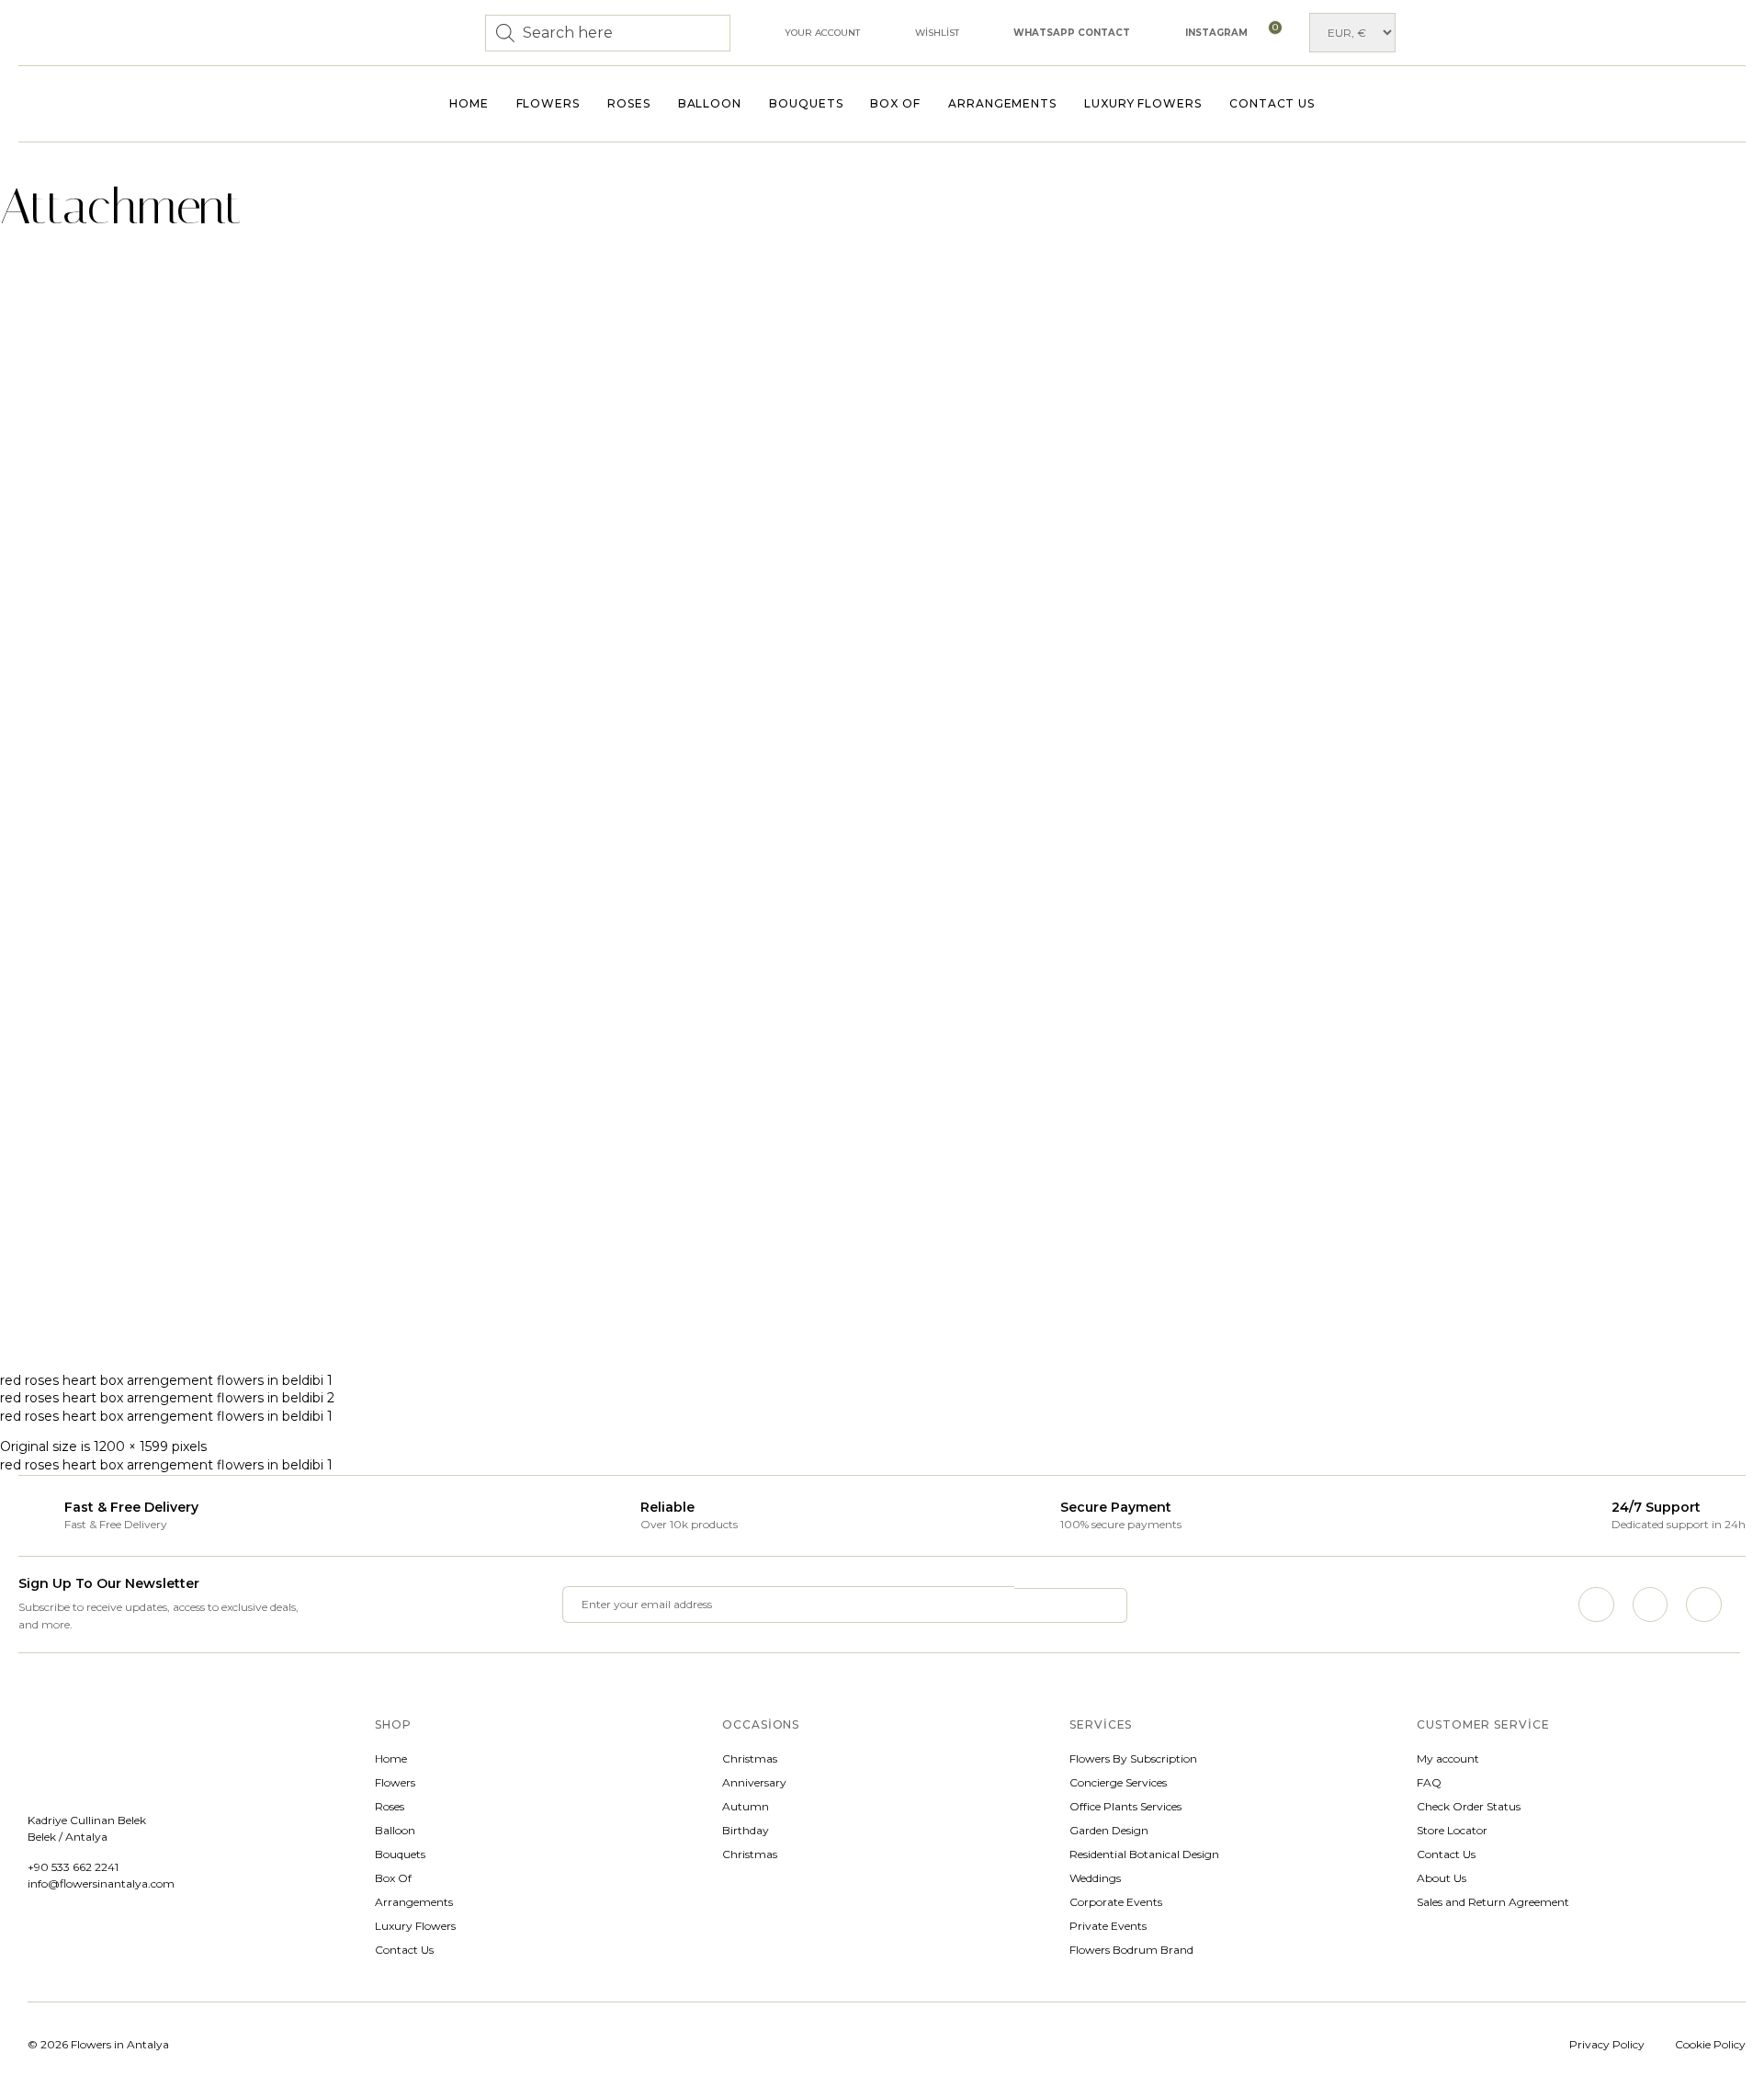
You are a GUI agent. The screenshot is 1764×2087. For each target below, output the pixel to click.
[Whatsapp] (1650, 1605)
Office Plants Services (1125, 1806)
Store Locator (1452, 1830)
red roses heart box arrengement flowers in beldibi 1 (166, 1380)
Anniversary (754, 1782)
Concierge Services (1118, 1782)
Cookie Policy (1710, 2044)
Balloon (710, 103)
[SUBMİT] (1071, 1605)
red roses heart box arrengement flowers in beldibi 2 (167, 1398)
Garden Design (1109, 1830)
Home (469, 103)
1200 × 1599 (131, 1446)
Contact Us (1272, 103)
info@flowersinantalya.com (101, 1883)
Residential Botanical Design (1144, 1854)
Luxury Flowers (1143, 103)
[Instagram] (1596, 1605)
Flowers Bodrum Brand (1131, 1950)
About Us (1442, 1878)
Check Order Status (1469, 1806)
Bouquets (806, 103)
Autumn (746, 1806)
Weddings (1095, 1878)
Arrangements (1002, 103)
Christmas (750, 1758)
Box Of (895, 103)
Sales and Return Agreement (1493, 1902)
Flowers (548, 103)
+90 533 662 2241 (73, 1867)
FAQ (1429, 1782)
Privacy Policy (1607, 2044)
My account (1448, 1758)
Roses (629, 103)
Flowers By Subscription (1133, 1758)
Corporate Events (1116, 1902)
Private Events (1108, 1926)
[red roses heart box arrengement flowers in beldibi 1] (413, 1349)
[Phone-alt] (1703, 1605)
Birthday (746, 1830)
